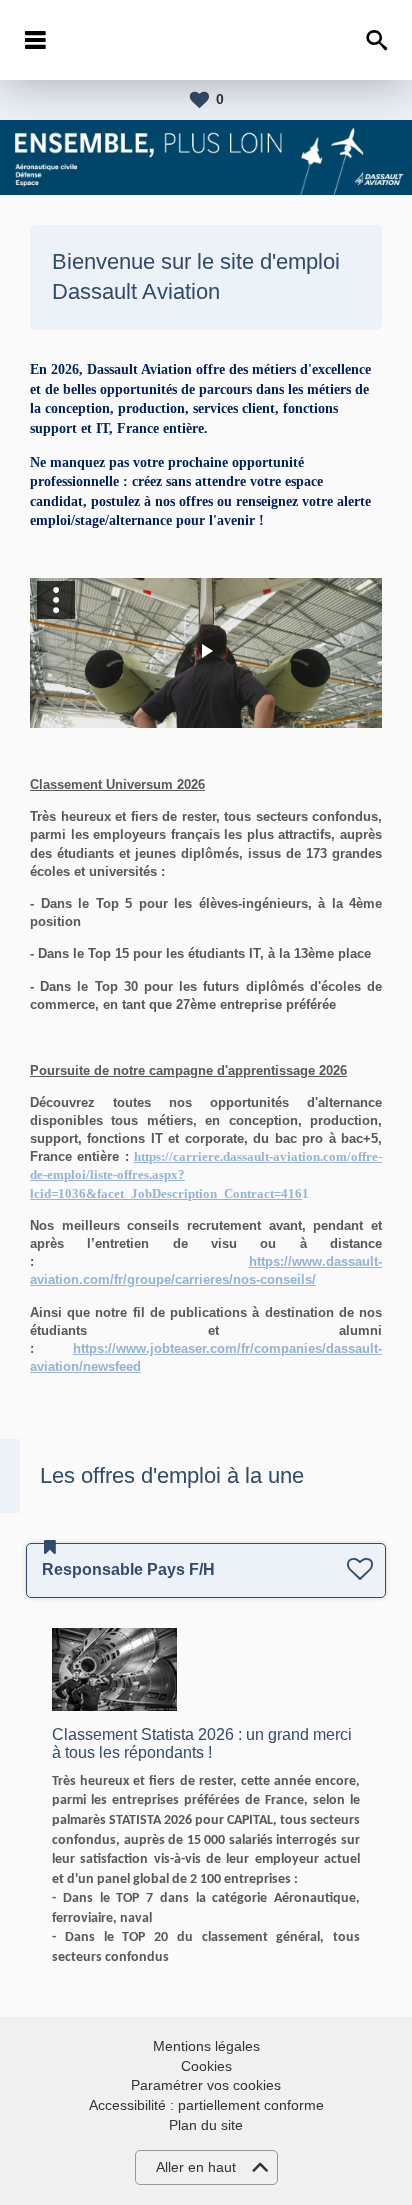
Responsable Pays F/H (128, 1569)
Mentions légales (206, 2046)
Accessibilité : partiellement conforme (206, 2105)
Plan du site (206, 2125)
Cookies (206, 2066)
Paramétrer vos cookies (206, 2085)
